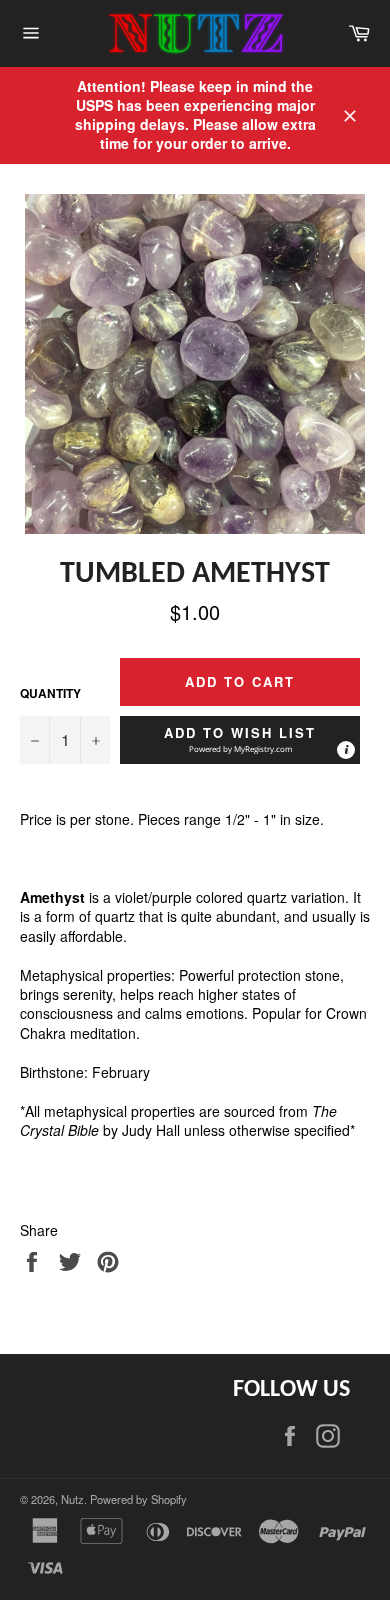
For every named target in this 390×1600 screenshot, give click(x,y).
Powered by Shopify (138, 1499)
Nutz (72, 1499)
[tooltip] (346, 750)
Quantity (50, 694)
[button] (240, 740)
